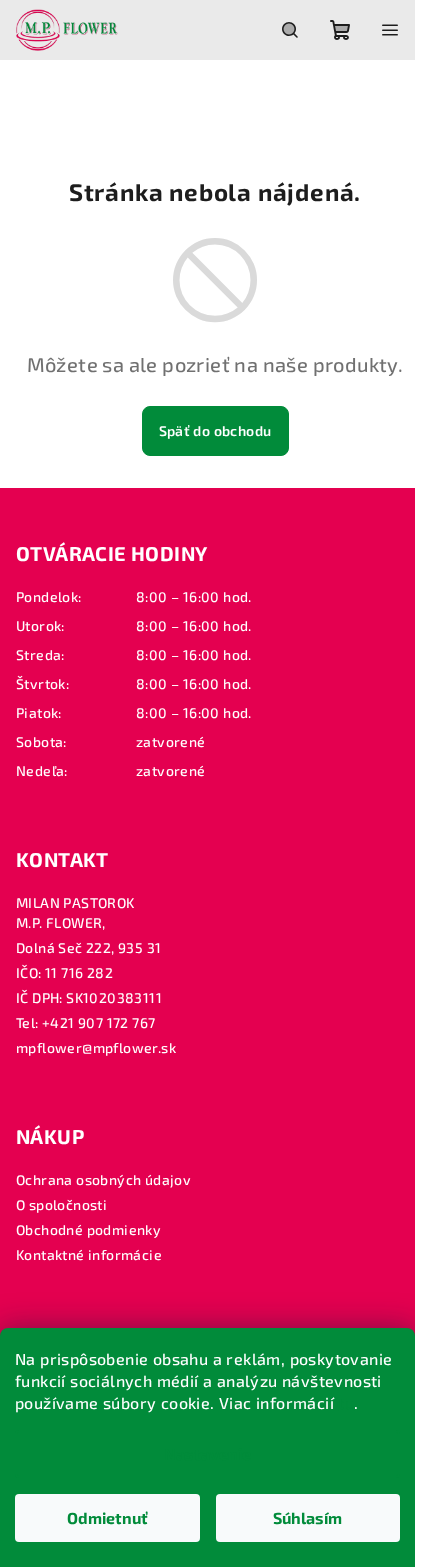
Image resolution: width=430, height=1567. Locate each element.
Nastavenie (207, 1453)
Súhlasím (307, 1517)
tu (346, 1402)
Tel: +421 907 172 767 (85, 1022)
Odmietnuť (107, 1517)
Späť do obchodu (215, 430)
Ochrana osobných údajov (103, 1179)
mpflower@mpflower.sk (96, 1047)
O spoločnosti (61, 1204)
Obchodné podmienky (88, 1229)
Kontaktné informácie (89, 1254)
